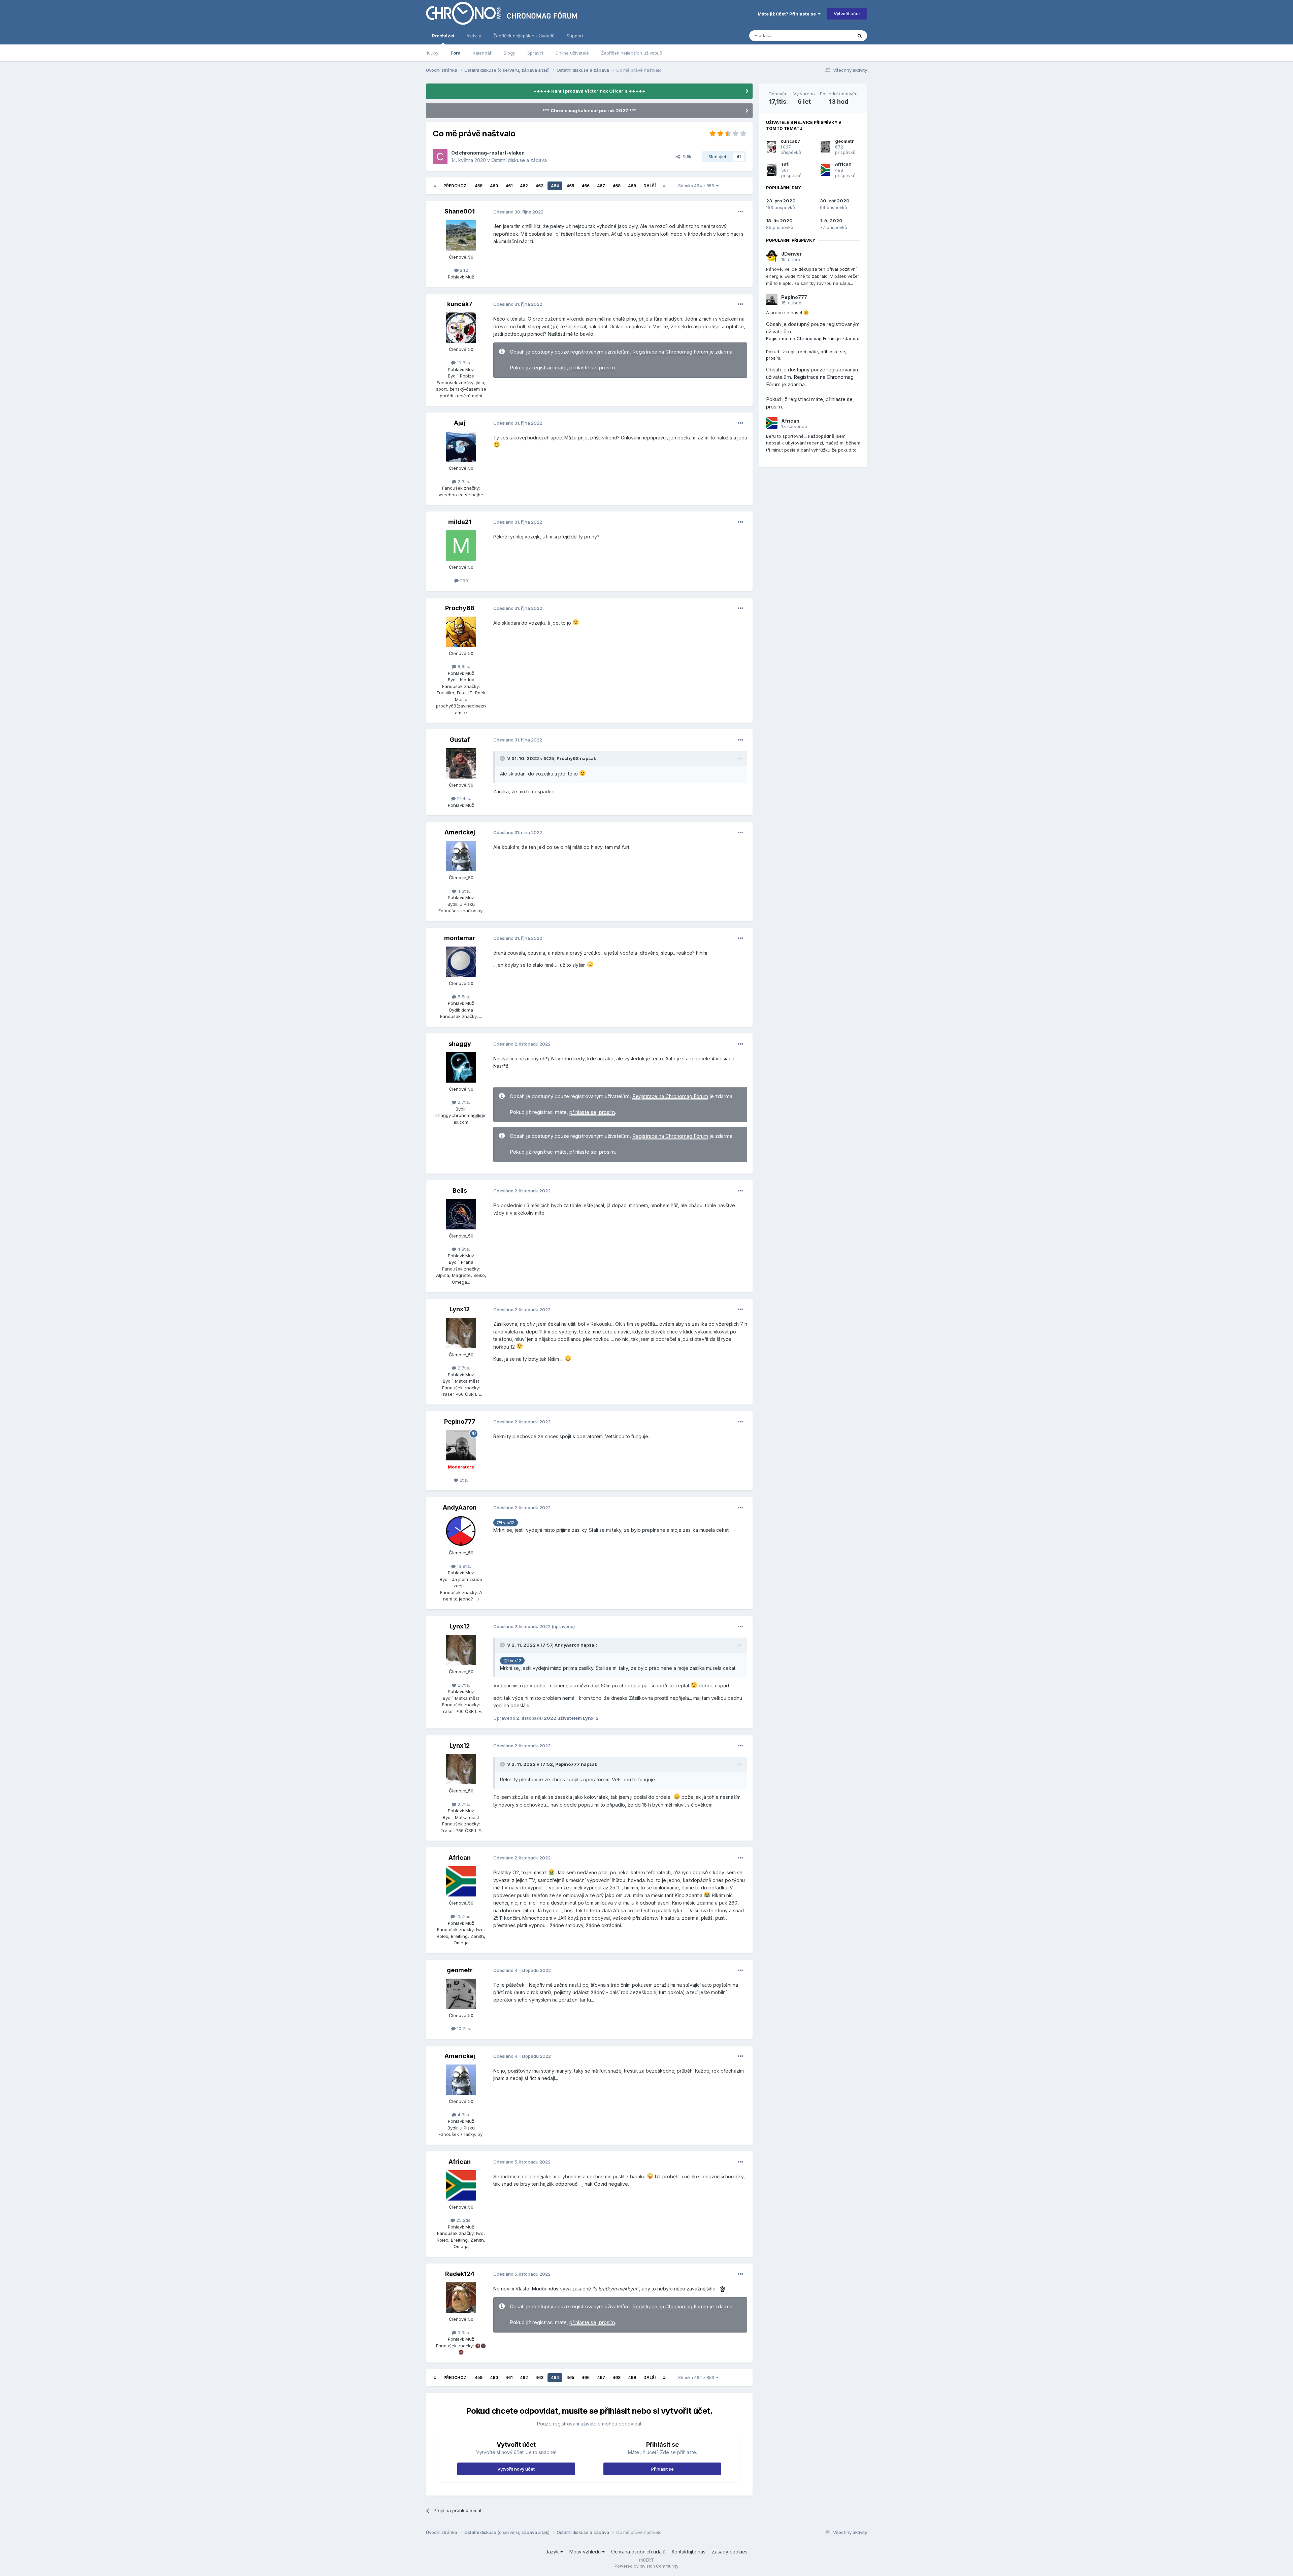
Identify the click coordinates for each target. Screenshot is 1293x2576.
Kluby (433, 53)
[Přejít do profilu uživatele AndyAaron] (461, 1531)
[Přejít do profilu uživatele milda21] (461, 546)
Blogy (509, 53)
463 (539, 186)
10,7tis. (463, 2028)
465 (570, 186)
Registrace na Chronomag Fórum (670, 352)
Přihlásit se (662, 2469)
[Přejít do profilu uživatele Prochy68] (461, 632)
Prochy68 (460, 608)
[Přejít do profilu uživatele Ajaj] (461, 447)
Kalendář (482, 53)
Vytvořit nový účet (516, 2469)
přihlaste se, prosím (592, 368)
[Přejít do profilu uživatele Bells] (461, 1214)
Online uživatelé (572, 53)
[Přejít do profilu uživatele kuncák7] (461, 328)
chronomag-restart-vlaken (492, 153)
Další (650, 186)
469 (632, 186)
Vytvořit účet (847, 13)
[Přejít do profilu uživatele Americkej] (461, 856)
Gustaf (460, 740)
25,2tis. (463, 1916)
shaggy (460, 1044)
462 (524, 186)
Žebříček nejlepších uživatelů (632, 53)
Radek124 (460, 2274)
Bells (460, 1191)
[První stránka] (435, 186)
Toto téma (833, 36)
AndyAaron (460, 1507)
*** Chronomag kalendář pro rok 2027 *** (589, 110)
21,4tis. (463, 798)
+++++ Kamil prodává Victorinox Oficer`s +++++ (589, 91)
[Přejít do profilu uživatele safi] (772, 170)
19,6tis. (463, 363)
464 (555, 186)
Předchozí (455, 186)
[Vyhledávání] (860, 36)
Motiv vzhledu (586, 2552)
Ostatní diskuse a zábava (519, 160)
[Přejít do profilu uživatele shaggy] (461, 1067)
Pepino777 (460, 1422)
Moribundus (545, 2289)
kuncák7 (460, 304)
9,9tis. (463, 2333)
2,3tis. (463, 482)
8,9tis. (463, 666)
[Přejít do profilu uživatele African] (461, 1881)
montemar (460, 938)
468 (617, 186)
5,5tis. (463, 997)
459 (479, 186)
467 (601, 186)
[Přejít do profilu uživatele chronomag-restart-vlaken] (440, 157)
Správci (535, 53)
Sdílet (687, 157)
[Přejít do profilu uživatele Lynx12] (461, 1333)
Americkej (460, 832)
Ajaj (460, 423)
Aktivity (474, 36)
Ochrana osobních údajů (638, 2552)
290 (463, 581)
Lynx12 (460, 1309)
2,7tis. (463, 1102)
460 (494, 186)
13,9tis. (463, 1566)
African (460, 1858)
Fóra (456, 53)
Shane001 (460, 211)
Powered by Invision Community (646, 2566)
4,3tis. (463, 891)
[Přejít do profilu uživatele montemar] (461, 962)
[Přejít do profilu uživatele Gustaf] (461, 763)
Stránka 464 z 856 (697, 186)
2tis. (463, 1480)
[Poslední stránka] (664, 186)
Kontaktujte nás (689, 2552)
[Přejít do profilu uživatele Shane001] (461, 235)
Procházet (443, 36)
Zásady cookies (730, 2552)
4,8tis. (463, 1249)
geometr (460, 1970)
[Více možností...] (740, 212)
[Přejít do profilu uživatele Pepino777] (461, 1445)
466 (586, 186)
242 (463, 270)
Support (575, 36)
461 (509, 186)
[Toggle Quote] (503, 758)
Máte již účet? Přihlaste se (788, 14)
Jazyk (553, 2552)
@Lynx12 (506, 1523)
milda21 (460, 522)
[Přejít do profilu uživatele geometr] (461, 1994)
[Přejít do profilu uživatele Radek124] (461, 2298)
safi (785, 164)
